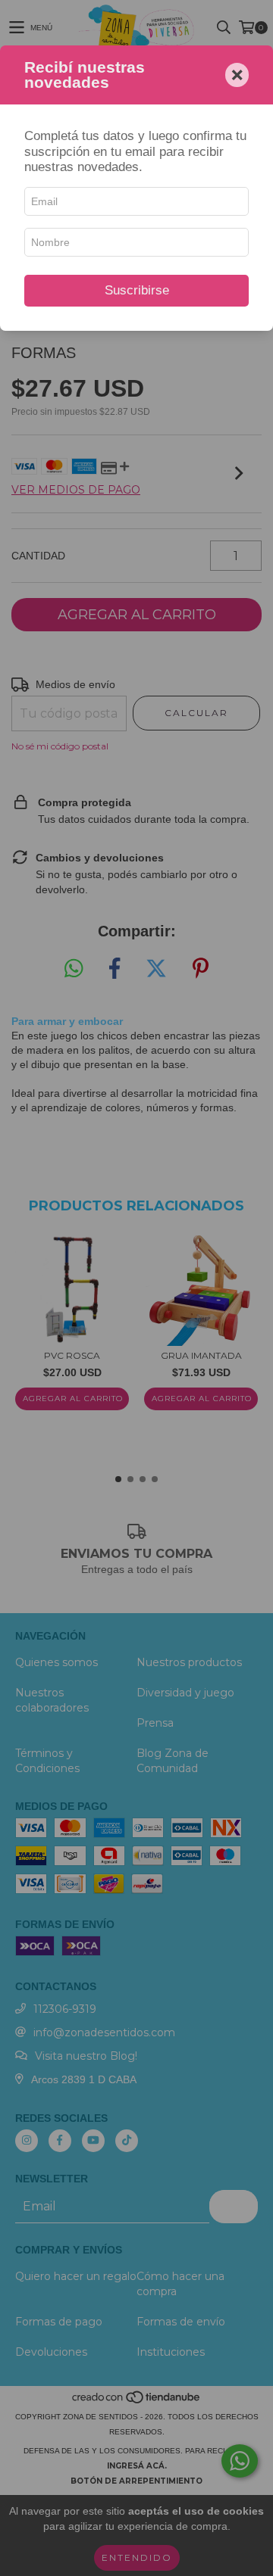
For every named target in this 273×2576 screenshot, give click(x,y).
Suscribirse (137, 290)
